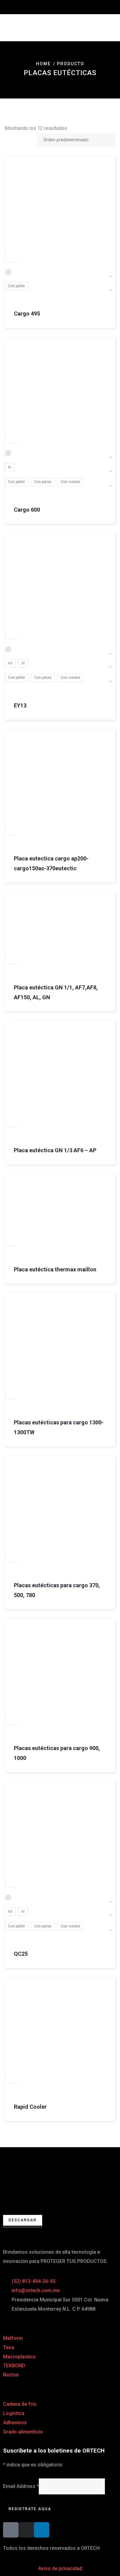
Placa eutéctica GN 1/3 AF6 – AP (55, 1150)
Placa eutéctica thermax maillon (55, 1269)
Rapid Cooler (30, 2107)
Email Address (21, 2486)
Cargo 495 (27, 314)
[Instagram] (26, 2530)
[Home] (60, 2173)
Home (43, 64)
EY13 (20, 705)
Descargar (23, 2220)
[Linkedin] (42, 2530)
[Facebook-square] (11, 2530)
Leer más (12, 828)
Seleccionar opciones (12, 255)
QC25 (21, 1954)
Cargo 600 (27, 510)
